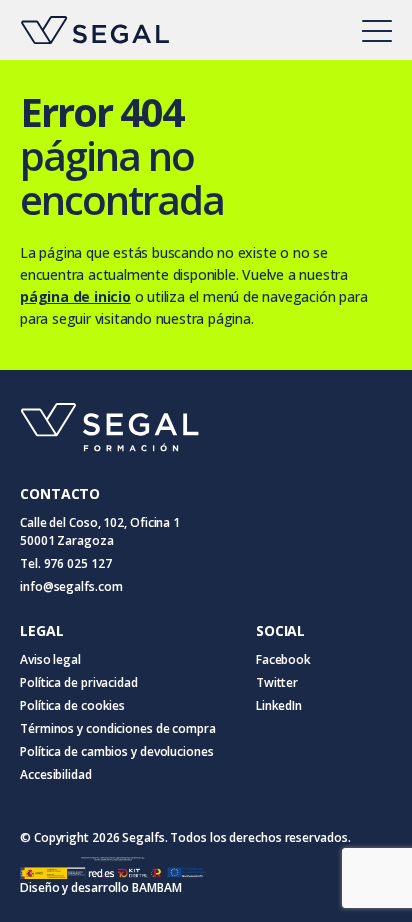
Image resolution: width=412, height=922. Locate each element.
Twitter (277, 682)
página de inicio (75, 296)
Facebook (283, 659)
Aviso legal (50, 659)
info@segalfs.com (71, 586)
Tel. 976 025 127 (65, 563)
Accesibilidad (56, 774)
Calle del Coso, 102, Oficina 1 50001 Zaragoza (100, 531)
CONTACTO (60, 493)
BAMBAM (156, 887)
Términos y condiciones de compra (118, 728)
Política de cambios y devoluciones (117, 751)
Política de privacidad (79, 682)
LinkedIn (279, 705)
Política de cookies (72, 705)
